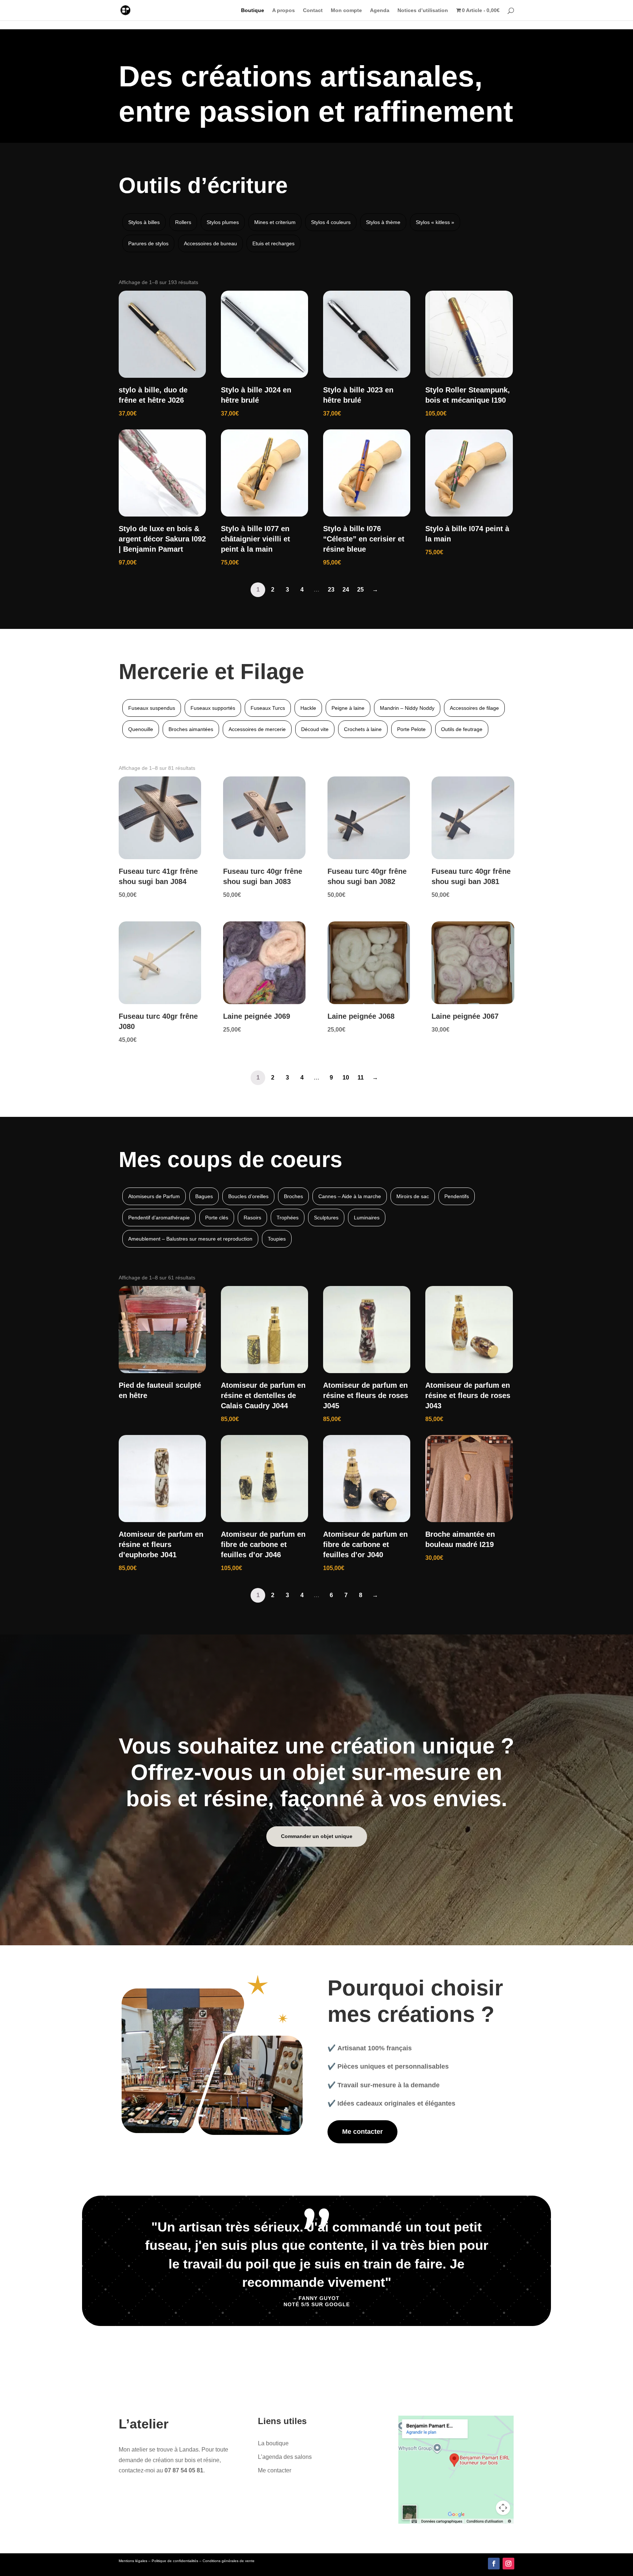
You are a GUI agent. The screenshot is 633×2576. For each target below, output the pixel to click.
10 (346, 1078)
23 (331, 590)
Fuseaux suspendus (152, 708)
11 (361, 1078)
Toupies (277, 1239)
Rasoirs (252, 1218)
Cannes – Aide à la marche (350, 1196)
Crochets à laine (363, 729)
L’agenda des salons (285, 2457)
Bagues (204, 1196)
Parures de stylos (148, 243)
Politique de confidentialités (175, 2561)
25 (360, 590)
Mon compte (346, 10)
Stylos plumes (223, 222)
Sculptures (326, 1218)
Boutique (253, 10)
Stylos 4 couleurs (331, 222)
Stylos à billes (144, 222)
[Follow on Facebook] (494, 2564)
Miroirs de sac (413, 1196)
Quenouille (141, 729)
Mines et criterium (275, 222)
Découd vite (315, 729)
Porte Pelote (411, 729)
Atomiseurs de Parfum (154, 1196)
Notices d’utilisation (423, 10)
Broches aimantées (191, 729)
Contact (313, 10)
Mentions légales (133, 2561)
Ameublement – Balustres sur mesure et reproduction (190, 1239)
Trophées (288, 1218)
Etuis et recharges (273, 243)
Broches (293, 1196)
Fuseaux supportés (213, 708)
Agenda (380, 10)
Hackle (308, 708)
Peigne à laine (348, 708)
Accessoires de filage (474, 708)
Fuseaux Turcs (268, 708)
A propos (284, 10)
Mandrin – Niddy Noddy (407, 708)
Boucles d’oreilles (248, 1196)
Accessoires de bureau (210, 243)
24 (346, 590)
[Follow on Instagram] (508, 2564)
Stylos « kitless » (435, 222)
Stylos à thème (383, 222)
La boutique (273, 2443)
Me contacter (362, 2132)
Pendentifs (457, 1196)
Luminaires (367, 1218)
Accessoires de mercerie (257, 729)
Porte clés (217, 1218)
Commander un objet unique (317, 1836)
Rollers (183, 222)
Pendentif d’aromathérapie (159, 1218)
